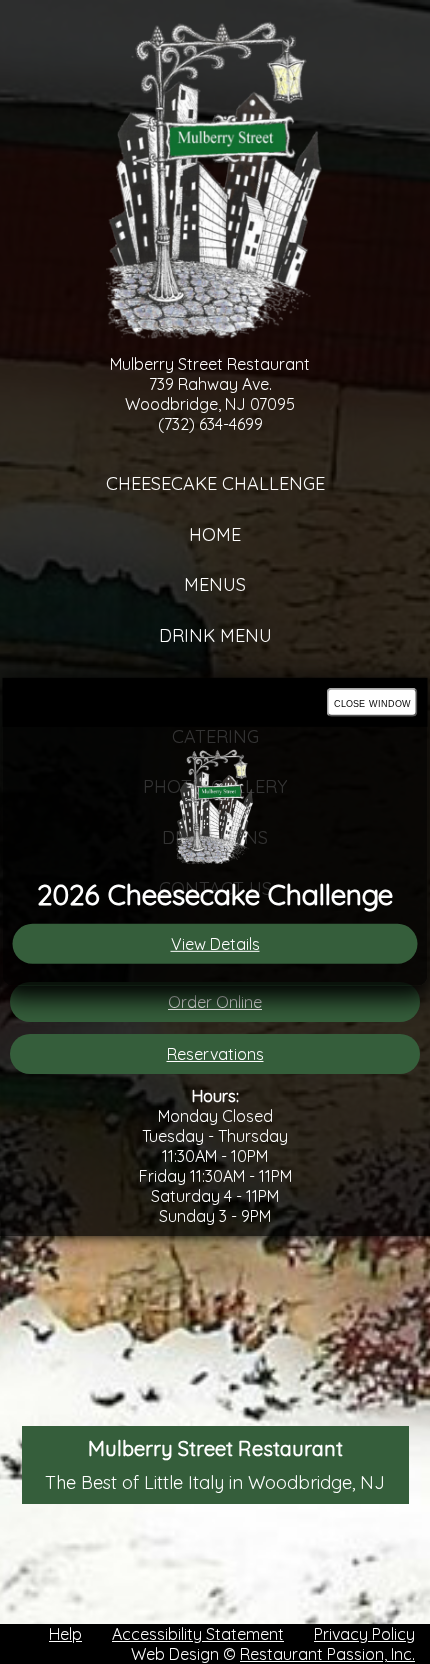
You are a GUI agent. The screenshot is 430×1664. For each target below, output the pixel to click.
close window (372, 702)
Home (215, 534)
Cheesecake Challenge (215, 483)
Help (65, 1634)
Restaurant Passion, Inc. (327, 1654)
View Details (215, 944)
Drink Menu (215, 635)
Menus (215, 584)
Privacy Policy (364, 1634)
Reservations (215, 1054)
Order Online (215, 1002)
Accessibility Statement (198, 1634)
